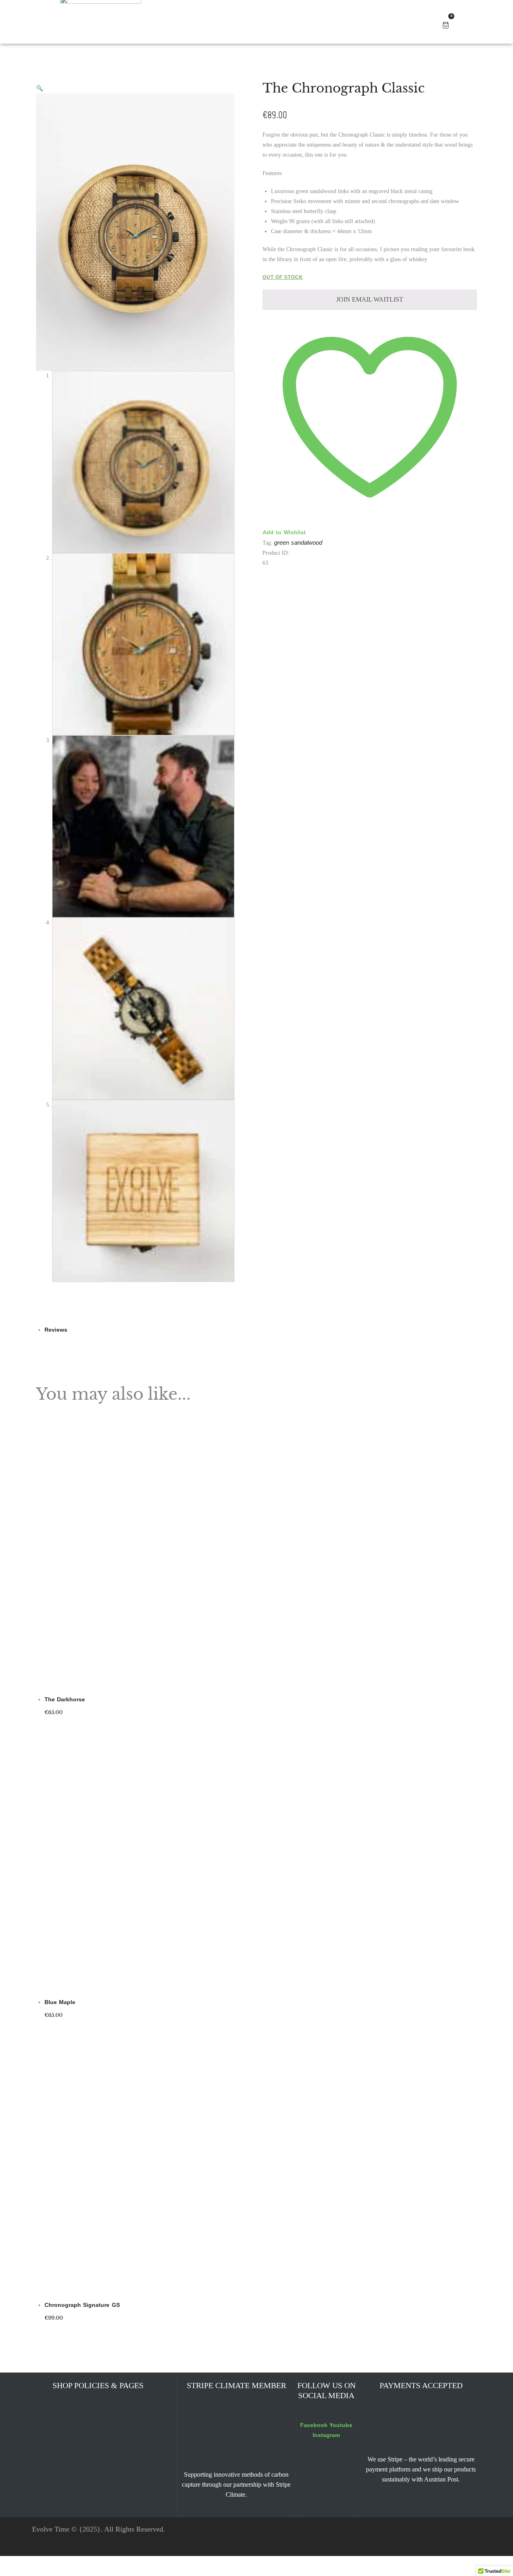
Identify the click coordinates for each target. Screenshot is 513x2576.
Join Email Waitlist (307, 1306)
